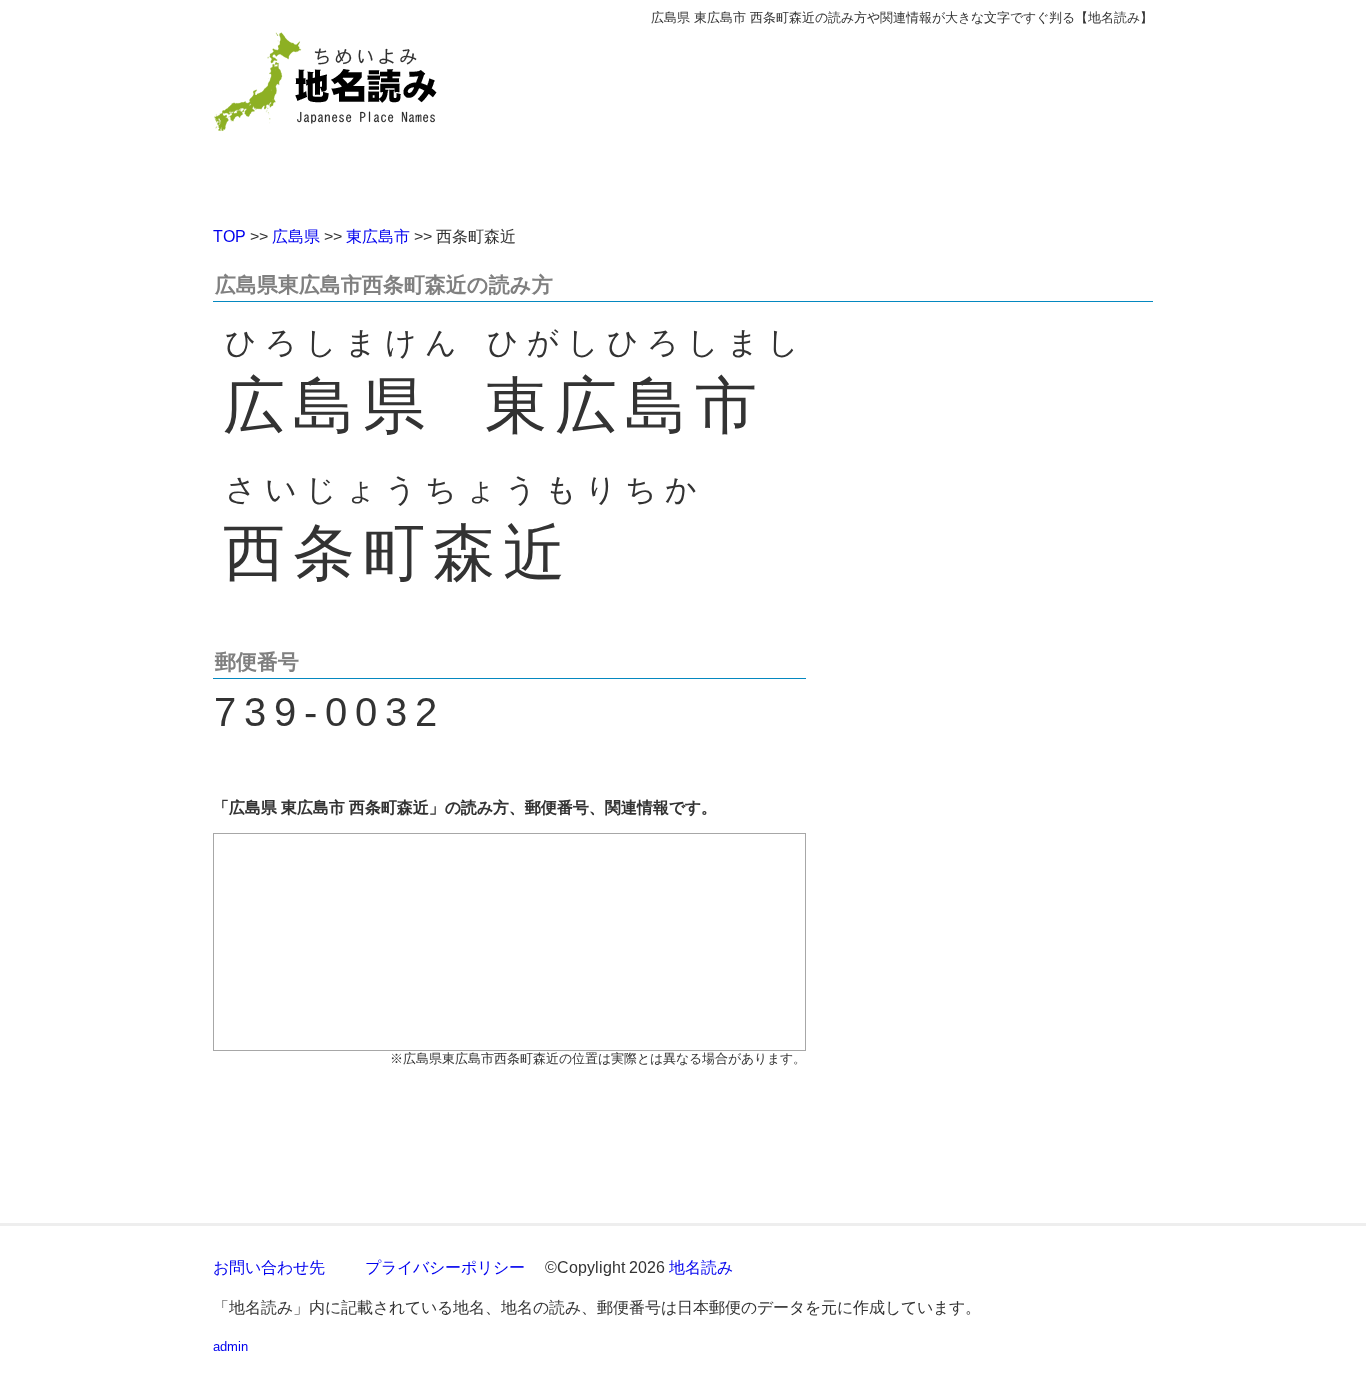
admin (230, 1346)
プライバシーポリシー (445, 1267)
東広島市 (378, 236)
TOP (229, 236)
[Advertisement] (828, 118)
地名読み (701, 1267)
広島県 (296, 236)
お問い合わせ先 (269, 1267)
